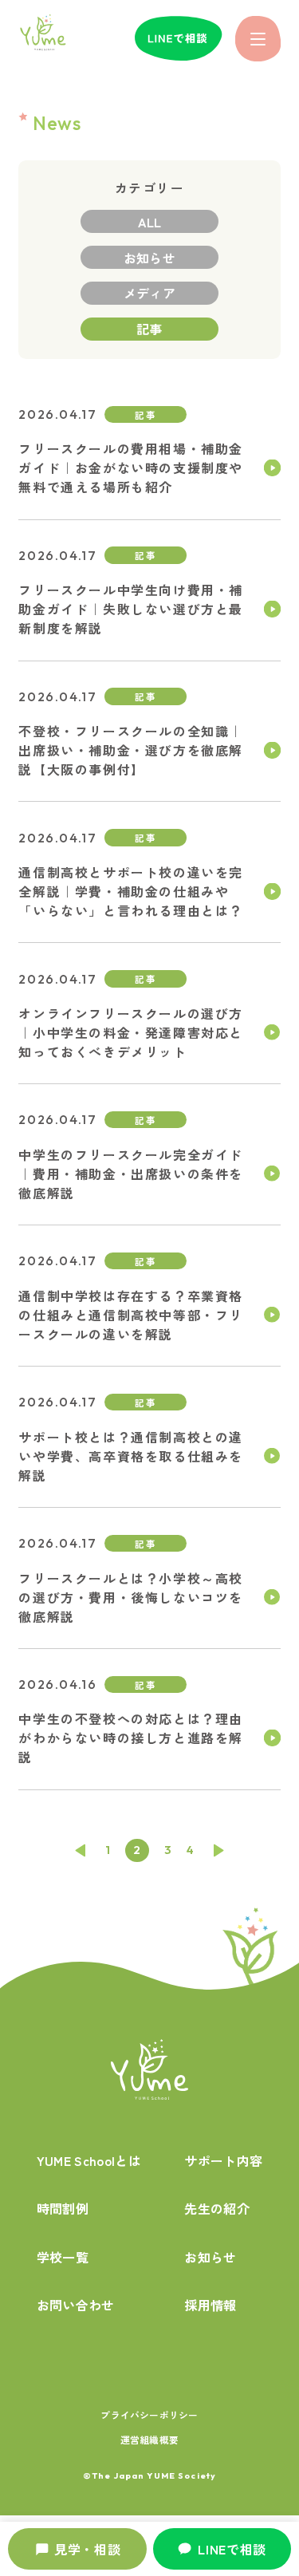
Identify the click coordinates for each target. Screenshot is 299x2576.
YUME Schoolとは (89, 2160)
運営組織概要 (149, 2439)
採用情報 (210, 2305)
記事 (149, 329)
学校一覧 (63, 2257)
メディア (149, 293)
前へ (81, 1850)
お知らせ (149, 258)
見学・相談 (87, 2549)
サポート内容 (223, 2160)
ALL (150, 222)
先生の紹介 (217, 2208)
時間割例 (63, 2208)
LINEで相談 (232, 2549)
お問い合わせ (76, 2305)
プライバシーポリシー (149, 2414)
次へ (219, 1850)
